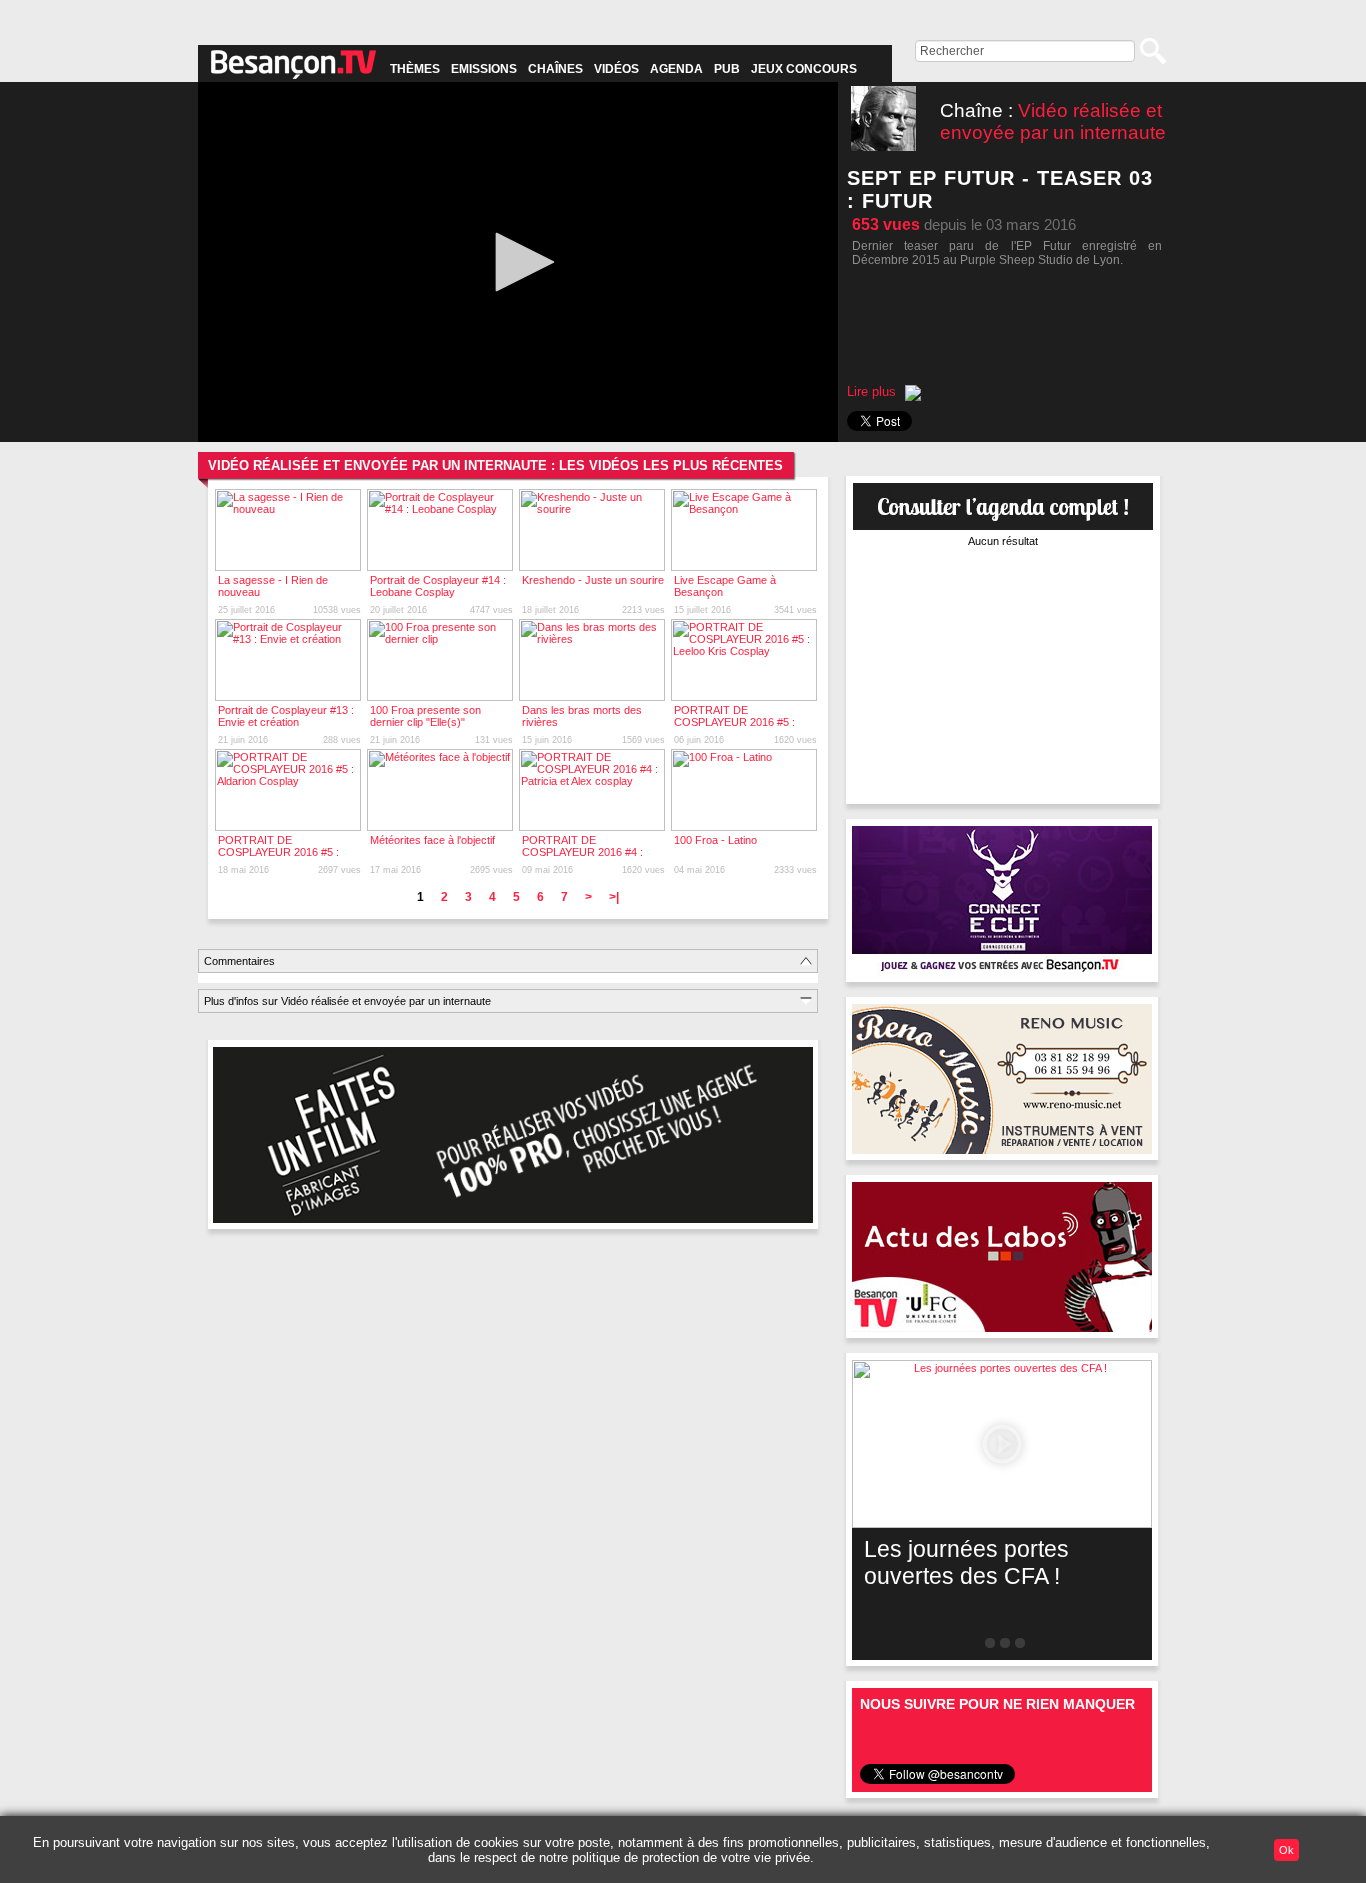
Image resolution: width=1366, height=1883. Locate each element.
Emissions (484, 69)
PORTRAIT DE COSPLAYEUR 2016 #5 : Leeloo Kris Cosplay (734, 722)
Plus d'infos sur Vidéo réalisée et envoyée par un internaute (347, 1001)
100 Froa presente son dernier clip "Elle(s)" (425, 716)
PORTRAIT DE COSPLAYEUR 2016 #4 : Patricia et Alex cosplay (582, 852)
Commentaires (239, 961)
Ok (1286, 1850)
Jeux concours (804, 69)
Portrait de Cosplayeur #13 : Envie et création (286, 716)
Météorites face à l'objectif (432, 840)
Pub (727, 69)
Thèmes (415, 69)
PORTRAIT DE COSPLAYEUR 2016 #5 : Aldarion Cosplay (278, 852)
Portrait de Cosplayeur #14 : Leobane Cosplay (438, 586)
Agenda (676, 69)
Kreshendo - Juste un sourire (593, 580)
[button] (518, 262)
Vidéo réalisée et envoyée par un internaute (1053, 121)
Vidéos (616, 69)
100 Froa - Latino (715, 840)
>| (614, 897)
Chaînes (555, 69)
